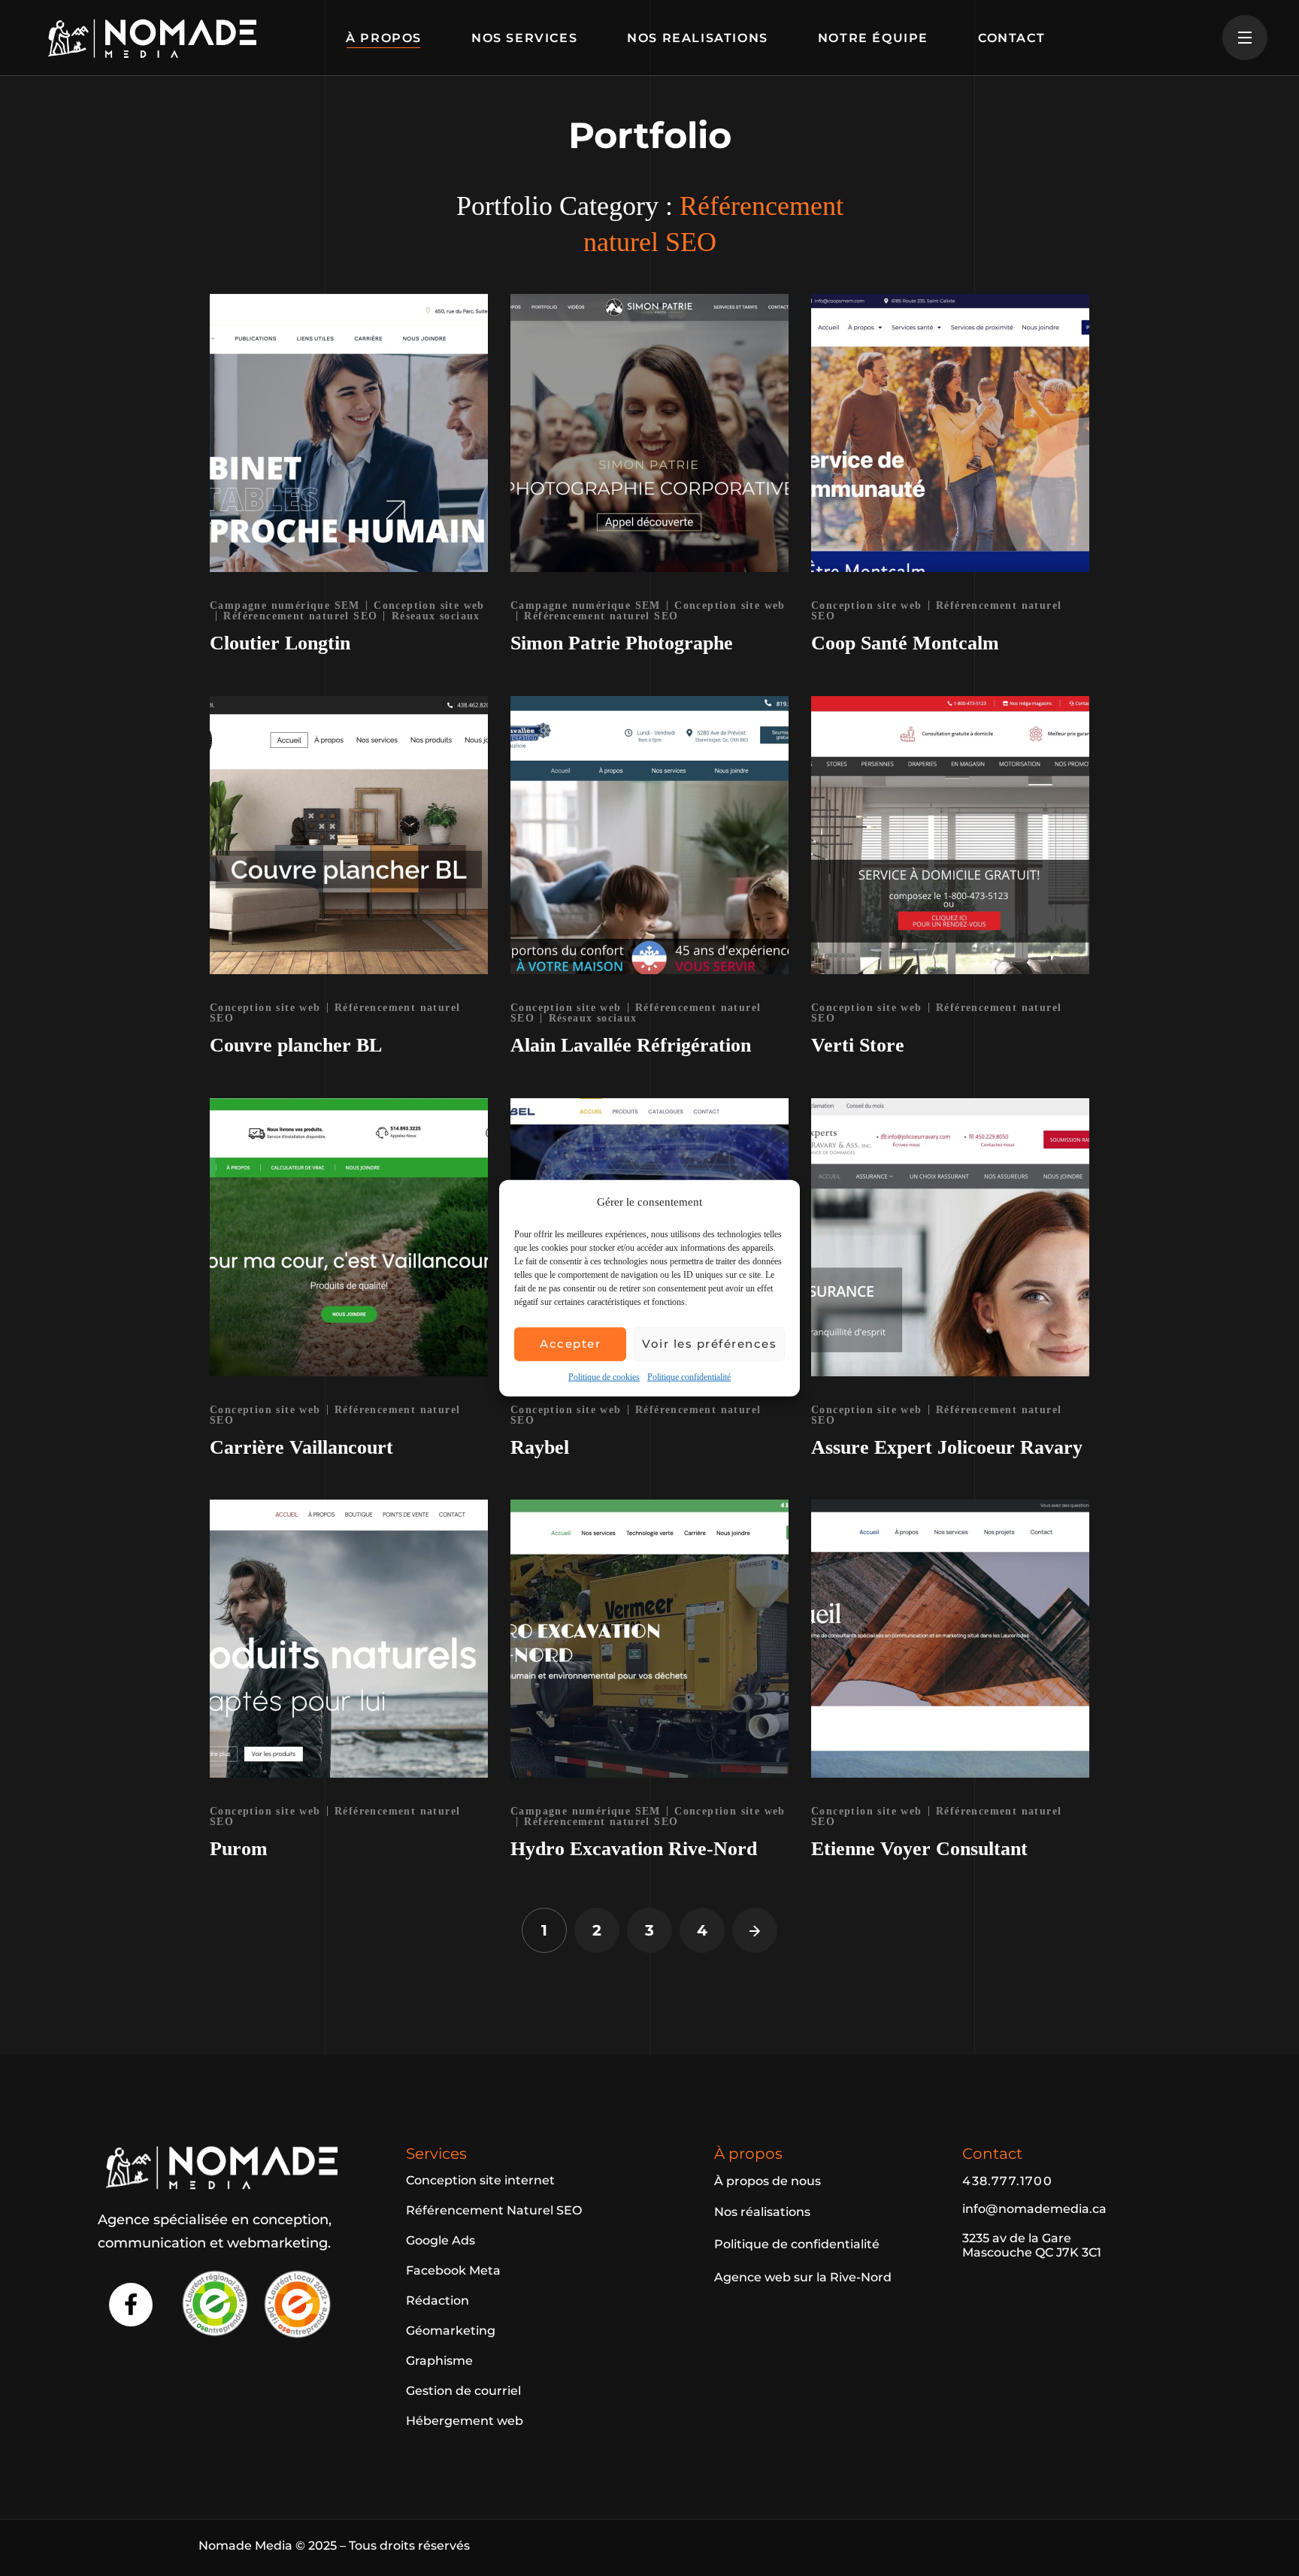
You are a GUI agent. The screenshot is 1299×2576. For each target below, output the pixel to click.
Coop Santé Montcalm (905, 643)
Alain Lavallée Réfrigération (631, 1045)
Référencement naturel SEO (300, 616)
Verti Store (858, 1045)
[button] (480, 2181)
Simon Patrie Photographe (622, 643)
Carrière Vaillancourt (301, 1447)
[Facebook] (131, 2305)
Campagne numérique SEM (285, 605)
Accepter (570, 1344)
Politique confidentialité (689, 1376)
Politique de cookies (604, 1376)
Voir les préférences (709, 1344)
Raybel (540, 1447)
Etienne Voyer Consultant (919, 1849)
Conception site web (867, 605)
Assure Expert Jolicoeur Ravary (947, 1447)
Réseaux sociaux (436, 616)
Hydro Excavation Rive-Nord (634, 1849)
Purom (239, 1849)
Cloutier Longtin (280, 643)
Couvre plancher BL (296, 1045)
